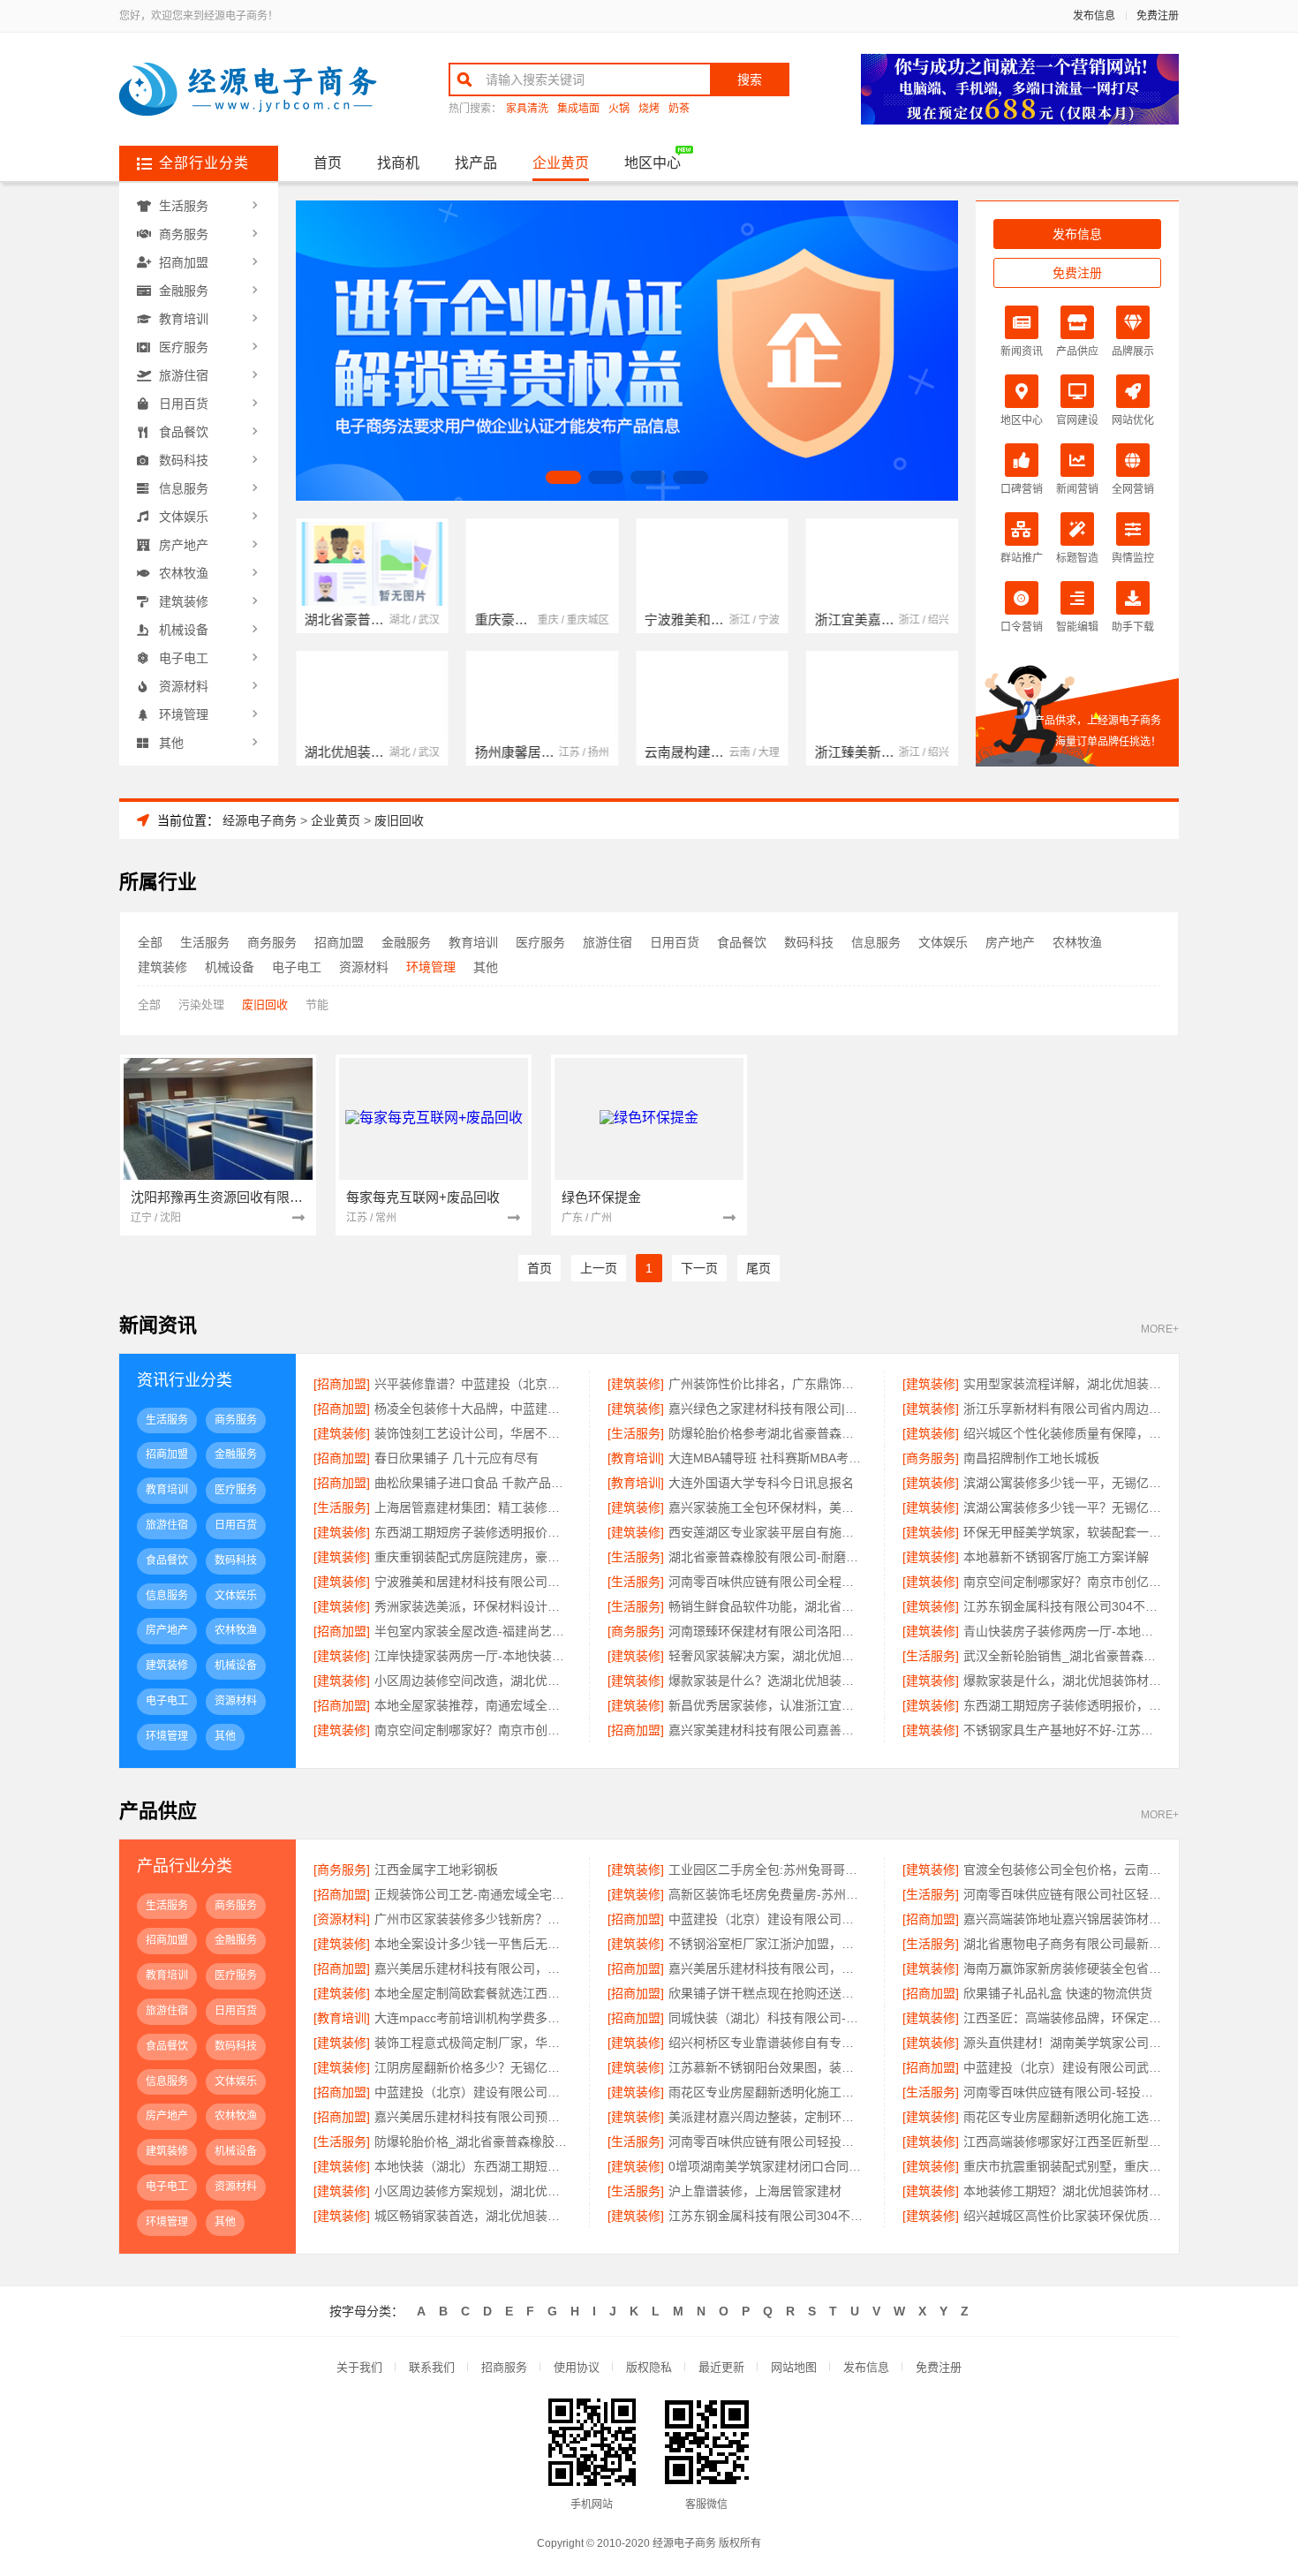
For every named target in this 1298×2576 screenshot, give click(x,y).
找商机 (398, 163)
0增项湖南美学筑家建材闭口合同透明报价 (767, 2166)
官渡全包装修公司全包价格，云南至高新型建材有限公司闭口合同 (1062, 1870)
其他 (171, 743)
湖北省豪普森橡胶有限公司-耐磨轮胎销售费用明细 (767, 1557)
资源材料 (184, 686)
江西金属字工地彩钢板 (436, 1870)
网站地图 (794, 2367)
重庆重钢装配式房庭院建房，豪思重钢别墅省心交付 (473, 1557)
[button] (563, 477)
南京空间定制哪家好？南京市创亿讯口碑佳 (473, 1730)
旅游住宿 (184, 375)
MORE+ (1160, 1330)
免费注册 (1158, 16)
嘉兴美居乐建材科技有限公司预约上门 (473, 2117)
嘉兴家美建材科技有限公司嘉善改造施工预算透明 (767, 1730)
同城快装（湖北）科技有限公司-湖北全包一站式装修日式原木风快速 (767, 2018)
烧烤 (649, 109)
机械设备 (184, 630)
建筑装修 (184, 601)
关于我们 (359, 2367)
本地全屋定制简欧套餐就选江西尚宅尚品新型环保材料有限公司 (473, 1993)
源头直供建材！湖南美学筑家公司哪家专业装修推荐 (1062, 2043)
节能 (317, 1005)
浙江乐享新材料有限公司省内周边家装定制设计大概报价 (1062, 1409)
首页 (328, 163)
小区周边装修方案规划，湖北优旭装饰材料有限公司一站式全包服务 (473, 2191)
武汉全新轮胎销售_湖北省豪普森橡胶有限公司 (1062, 1656)
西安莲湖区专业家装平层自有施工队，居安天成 (767, 1532)
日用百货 (184, 404)
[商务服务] (931, 1458)
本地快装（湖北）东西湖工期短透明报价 (473, 2166)
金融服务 (184, 291)
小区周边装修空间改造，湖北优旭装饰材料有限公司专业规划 (473, 1681)
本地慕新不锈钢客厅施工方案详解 (1056, 1557)
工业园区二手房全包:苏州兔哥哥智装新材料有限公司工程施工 (767, 1870)
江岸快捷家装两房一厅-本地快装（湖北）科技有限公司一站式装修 (473, 1656)
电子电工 (184, 658)
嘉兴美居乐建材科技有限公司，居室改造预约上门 (767, 1968)
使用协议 (577, 2367)
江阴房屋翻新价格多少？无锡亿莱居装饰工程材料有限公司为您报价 (473, 2067)
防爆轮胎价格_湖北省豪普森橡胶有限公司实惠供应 (473, 2142)
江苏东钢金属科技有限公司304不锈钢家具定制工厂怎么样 (767, 2216)
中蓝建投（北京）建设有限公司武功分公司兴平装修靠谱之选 (767, 1919)
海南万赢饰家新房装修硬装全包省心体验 (1062, 1968)
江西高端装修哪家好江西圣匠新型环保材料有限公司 (1062, 2142)
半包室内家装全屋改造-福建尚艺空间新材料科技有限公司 (473, 1631)
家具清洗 (527, 109)
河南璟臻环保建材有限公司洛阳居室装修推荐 (767, 1631)
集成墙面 (578, 109)
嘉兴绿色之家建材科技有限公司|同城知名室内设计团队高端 (767, 1409)
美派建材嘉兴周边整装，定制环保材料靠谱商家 (767, 2117)
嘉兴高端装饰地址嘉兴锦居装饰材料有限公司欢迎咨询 (1062, 1919)
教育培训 (184, 319)
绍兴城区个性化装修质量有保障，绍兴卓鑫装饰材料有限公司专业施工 (1062, 1433)
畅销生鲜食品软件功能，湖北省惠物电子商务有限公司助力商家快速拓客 (767, 1606)
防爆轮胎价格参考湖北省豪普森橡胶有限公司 (767, 1433)
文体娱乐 (184, 517)
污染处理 (201, 1005)
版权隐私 (649, 2367)
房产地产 (184, 545)
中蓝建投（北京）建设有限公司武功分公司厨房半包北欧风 (473, 2092)
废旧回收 (399, 820)
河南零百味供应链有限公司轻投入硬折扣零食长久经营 (767, 2142)
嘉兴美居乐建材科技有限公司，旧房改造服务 (473, 1968)
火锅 (619, 109)
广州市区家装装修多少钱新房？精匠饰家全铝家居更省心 (473, 1919)
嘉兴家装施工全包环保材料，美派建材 (767, 1507)
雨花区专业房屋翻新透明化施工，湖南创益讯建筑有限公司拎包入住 (767, 2092)
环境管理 (184, 714)
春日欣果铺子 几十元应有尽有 (457, 1458)
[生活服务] (636, 1433)
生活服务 (184, 206)
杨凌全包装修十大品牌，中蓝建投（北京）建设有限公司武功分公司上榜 (473, 1409)
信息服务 (184, 488)
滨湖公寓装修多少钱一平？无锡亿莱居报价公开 (1062, 1507)
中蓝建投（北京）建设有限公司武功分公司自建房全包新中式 (1062, 2067)
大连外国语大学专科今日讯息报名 (761, 1483)
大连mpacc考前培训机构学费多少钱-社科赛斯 (473, 2018)
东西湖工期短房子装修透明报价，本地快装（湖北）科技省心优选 (1062, 1705)
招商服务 (504, 2367)
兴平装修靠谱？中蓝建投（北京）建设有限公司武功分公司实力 (473, 1384)
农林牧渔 (184, 573)
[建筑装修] (636, 1384)
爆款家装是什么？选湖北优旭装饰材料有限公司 (767, 1681)
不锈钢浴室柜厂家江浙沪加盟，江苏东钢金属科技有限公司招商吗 (767, 1944)
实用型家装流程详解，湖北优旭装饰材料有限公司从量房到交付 (1062, 1384)
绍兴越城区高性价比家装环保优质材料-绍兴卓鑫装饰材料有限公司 (1062, 2216)
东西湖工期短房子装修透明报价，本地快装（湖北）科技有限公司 (473, 1532)
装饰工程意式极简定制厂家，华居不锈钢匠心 (473, 2043)
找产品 (476, 163)
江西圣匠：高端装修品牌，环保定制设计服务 (1062, 2018)
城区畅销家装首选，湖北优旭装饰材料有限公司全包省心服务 (473, 2216)
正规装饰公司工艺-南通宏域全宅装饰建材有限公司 (473, 1894)
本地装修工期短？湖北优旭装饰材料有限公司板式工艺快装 (1062, 2191)
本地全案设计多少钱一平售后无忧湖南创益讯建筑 (473, 1944)
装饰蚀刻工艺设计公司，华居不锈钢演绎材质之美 (473, 1433)
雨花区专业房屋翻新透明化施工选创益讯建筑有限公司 (1062, 2117)
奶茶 (679, 109)
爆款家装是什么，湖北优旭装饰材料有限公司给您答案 (1062, 1681)
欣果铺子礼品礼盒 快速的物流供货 (1058, 1993)
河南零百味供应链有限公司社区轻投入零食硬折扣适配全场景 (1062, 1894)
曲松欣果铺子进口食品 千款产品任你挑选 (473, 1483)
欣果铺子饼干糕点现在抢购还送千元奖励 (767, 1993)
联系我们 (432, 2367)
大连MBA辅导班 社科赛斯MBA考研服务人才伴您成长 (767, 1458)
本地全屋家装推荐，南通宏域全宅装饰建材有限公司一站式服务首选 (473, 1705)
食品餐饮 (184, 432)
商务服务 (184, 234)
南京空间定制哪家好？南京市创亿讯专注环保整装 (1062, 1582)
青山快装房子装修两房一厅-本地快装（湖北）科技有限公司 (1062, 1631)
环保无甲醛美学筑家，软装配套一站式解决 (1062, 1532)
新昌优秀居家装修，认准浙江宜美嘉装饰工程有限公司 (767, 1705)
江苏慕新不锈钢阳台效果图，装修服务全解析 (767, 2067)
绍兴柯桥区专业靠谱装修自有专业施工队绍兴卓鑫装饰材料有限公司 (767, 2043)
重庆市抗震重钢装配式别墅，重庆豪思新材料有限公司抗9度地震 (1062, 2166)
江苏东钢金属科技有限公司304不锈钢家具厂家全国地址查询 (1062, 1606)
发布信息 (1094, 16)
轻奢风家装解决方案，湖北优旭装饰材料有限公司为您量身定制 (767, 1656)
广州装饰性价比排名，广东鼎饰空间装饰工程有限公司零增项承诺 (767, 1384)
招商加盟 (184, 262)
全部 (150, 942)
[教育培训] (636, 1458)
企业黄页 (561, 163)
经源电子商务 (260, 820)
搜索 (750, 79)
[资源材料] (342, 1919)
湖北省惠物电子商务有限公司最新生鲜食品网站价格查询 (1062, 1944)
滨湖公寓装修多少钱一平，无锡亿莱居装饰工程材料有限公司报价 (1062, 1483)
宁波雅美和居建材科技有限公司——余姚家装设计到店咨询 (473, 1582)
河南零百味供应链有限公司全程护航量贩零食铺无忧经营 (767, 1582)
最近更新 (721, 2367)
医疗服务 (184, 347)
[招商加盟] (342, 1384)
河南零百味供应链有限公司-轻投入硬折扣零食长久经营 (1062, 2092)
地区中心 (653, 163)
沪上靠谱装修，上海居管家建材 (755, 2191)
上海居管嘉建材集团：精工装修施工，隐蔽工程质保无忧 (473, 1507)
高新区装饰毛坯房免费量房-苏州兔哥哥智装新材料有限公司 (767, 1894)
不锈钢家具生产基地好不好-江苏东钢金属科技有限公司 (1062, 1730)
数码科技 (184, 460)
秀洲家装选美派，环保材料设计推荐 (473, 1606)
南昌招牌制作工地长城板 (1031, 1458)
